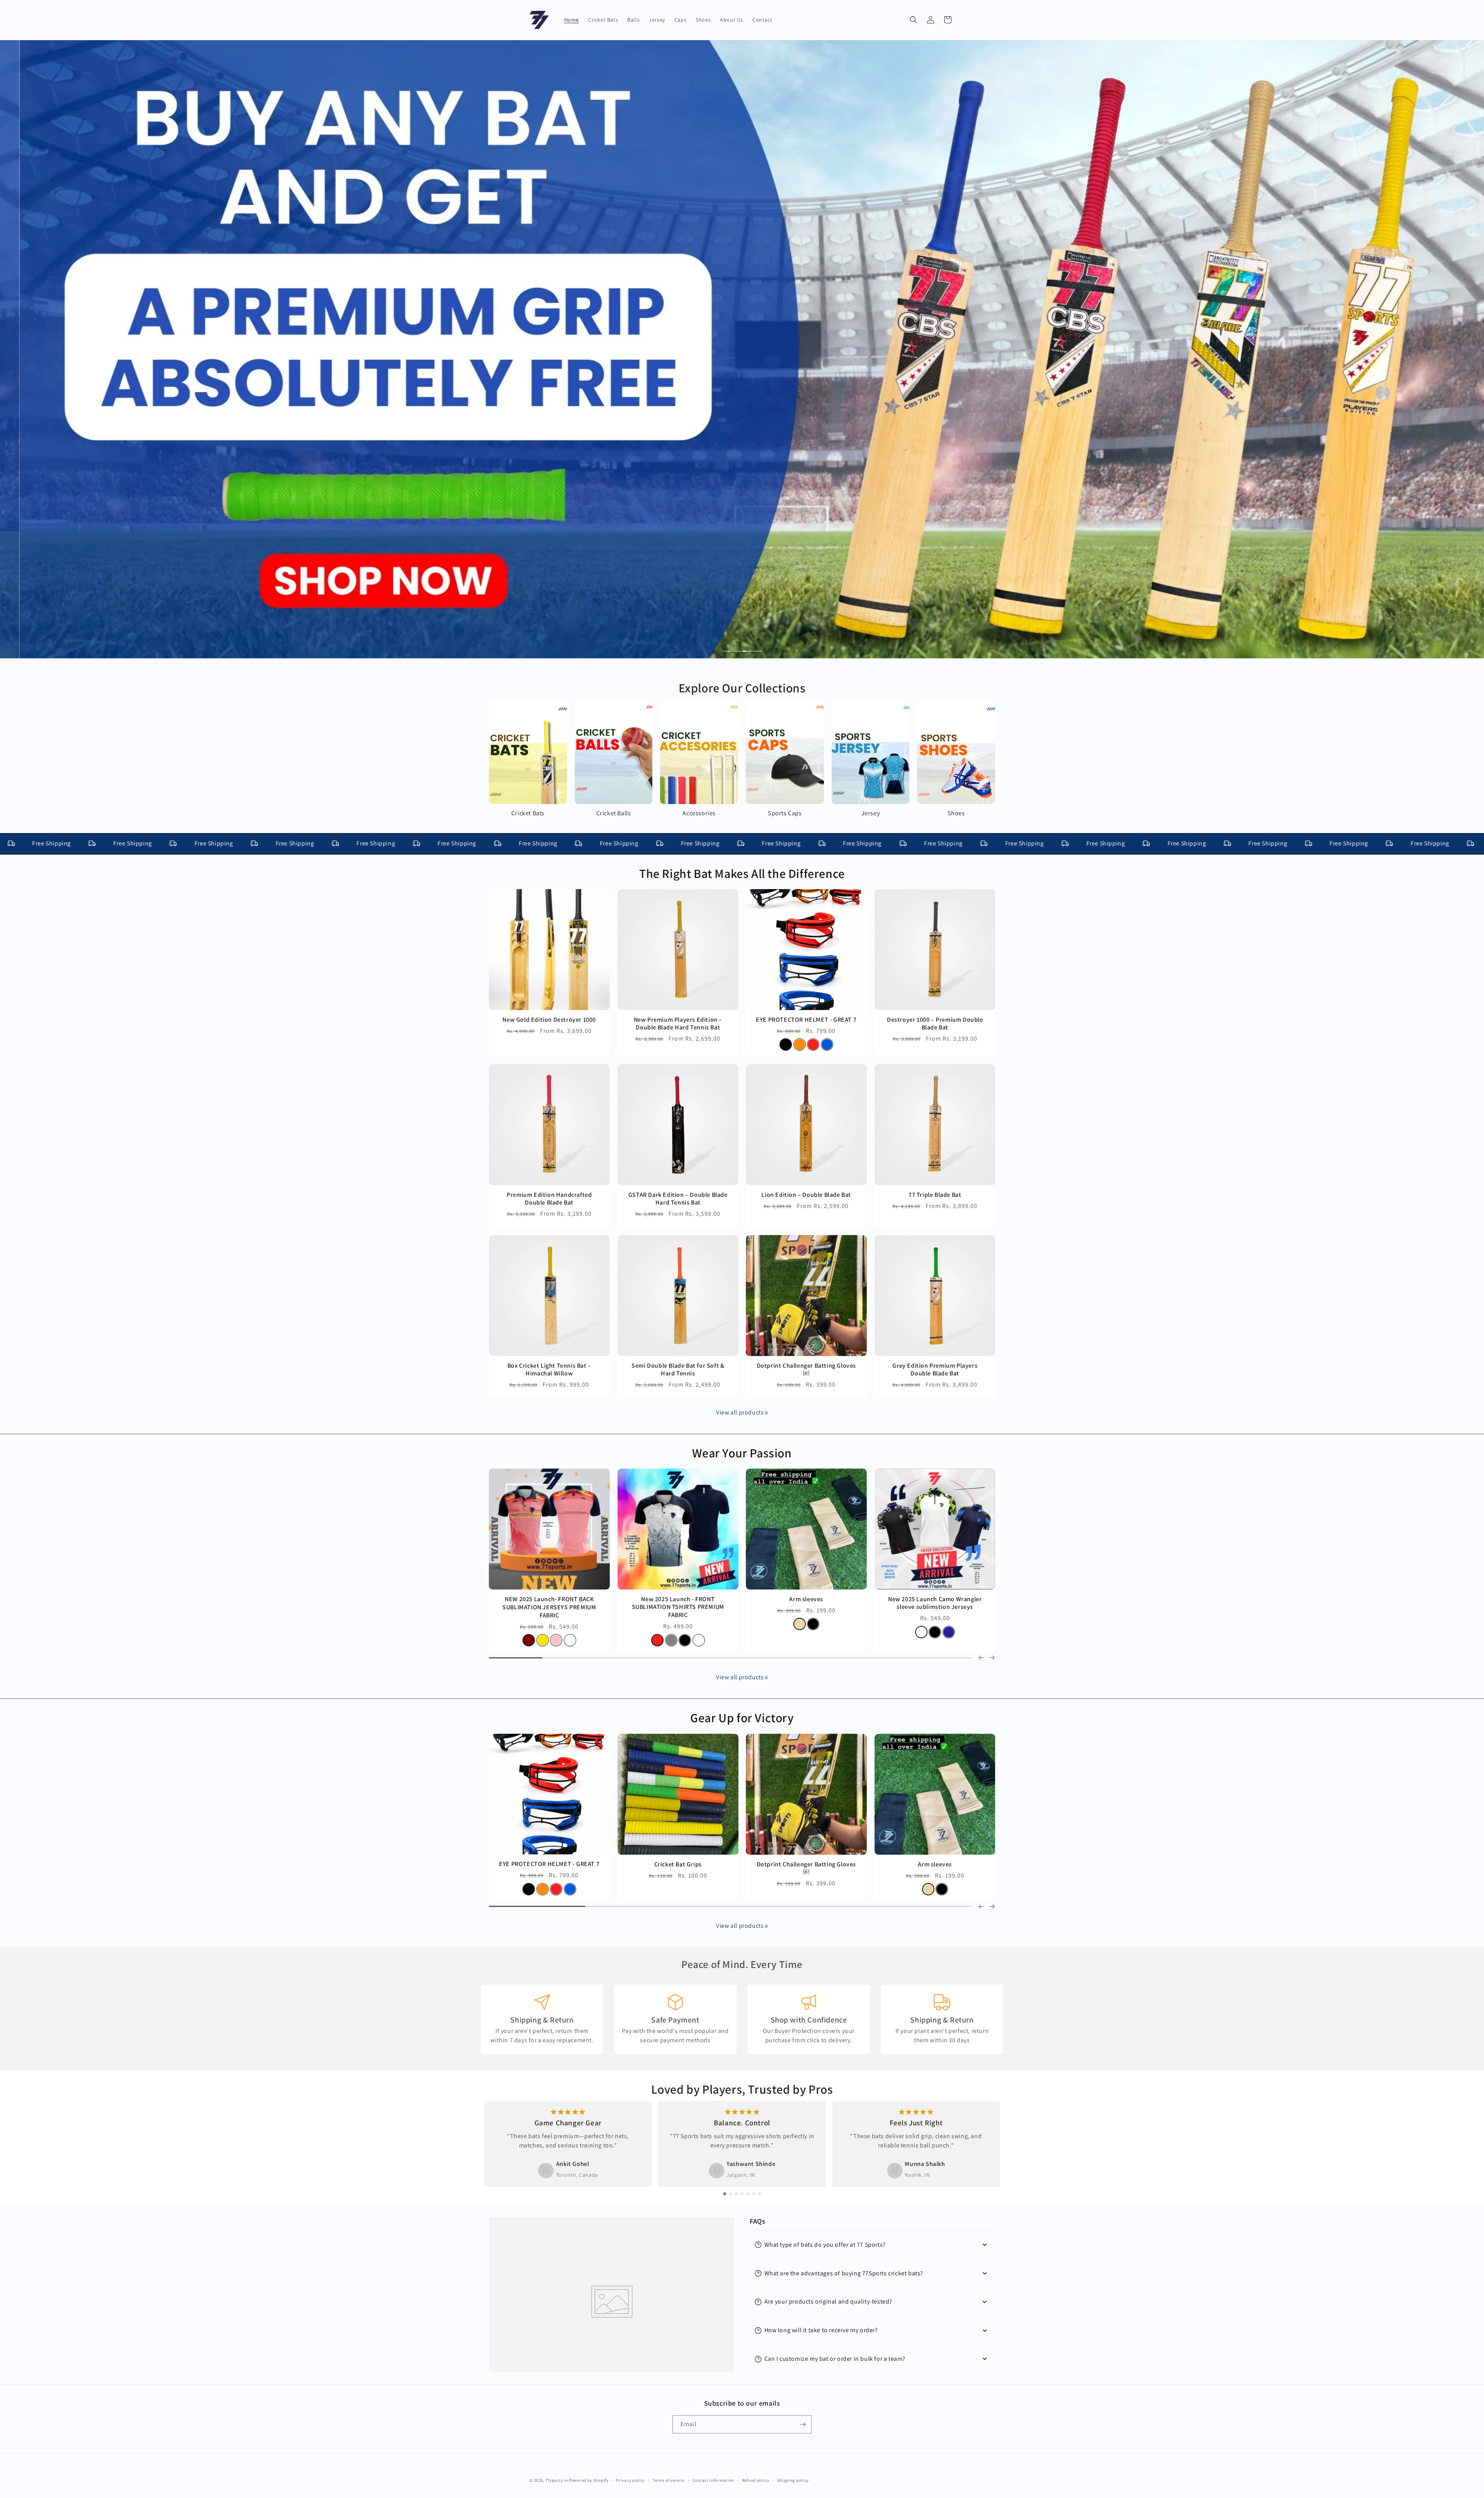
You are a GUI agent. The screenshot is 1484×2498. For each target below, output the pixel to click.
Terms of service (669, 2480)
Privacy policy (630, 2480)
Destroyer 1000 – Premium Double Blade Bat (935, 1024)
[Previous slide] (981, 1658)
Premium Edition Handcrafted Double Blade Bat (549, 1199)
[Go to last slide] (981, 1907)
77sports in (557, 2480)
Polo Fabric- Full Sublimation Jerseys (549, 1599)
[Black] (786, 1045)
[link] (766, 1413)
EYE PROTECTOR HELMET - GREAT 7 (806, 1020)
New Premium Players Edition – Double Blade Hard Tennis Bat (678, 1024)
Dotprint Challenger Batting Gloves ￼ (806, 1370)
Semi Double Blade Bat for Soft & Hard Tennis (678, 1370)
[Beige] (928, 1889)
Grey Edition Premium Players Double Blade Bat (935, 1370)
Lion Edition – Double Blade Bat (806, 1195)
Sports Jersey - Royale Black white (678, 1599)
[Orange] (800, 1045)
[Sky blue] (563, 1624)
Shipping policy (793, 2480)
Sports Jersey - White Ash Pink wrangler (935, 1603)
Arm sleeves (935, 1864)
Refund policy (756, 2480)
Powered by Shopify (589, 2480)
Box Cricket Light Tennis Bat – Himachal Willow (549, 1370)
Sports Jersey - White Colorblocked (806, 1599)
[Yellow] (536, 1624)
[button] (914, 20)
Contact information (713, 2480)
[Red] (813, 1045)
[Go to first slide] (992, 1658)
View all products (740, 1412)
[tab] (732, 652)
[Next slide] (992, 1907)
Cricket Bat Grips (678, 1864)
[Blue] (827, 1045)
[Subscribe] (803, 2424)
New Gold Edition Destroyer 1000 (549, 1020)
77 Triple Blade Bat (935, 1195)
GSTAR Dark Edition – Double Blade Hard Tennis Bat (678, 1199)
